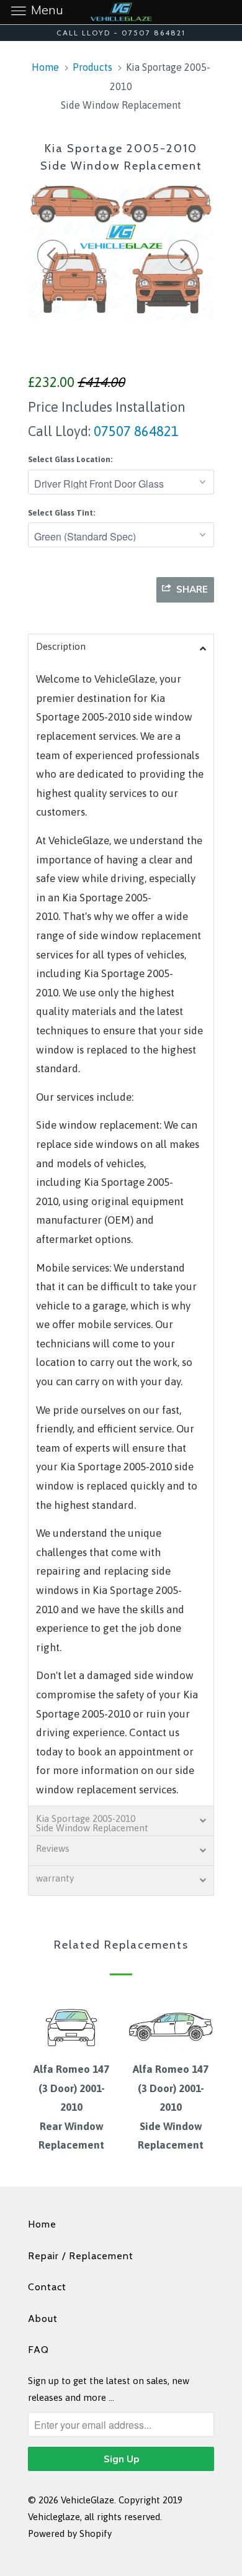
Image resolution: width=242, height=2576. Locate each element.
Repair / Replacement (81, 2256)
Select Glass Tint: (61, 513)
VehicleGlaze (87, 2500)
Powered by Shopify (70, 2533)
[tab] (121, 649)
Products (92, 67)
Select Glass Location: (70, 459)
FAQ (38, 2350)
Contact (47, 2287)
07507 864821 (135, 431)
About (43, 2319)
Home (42, 2224)
